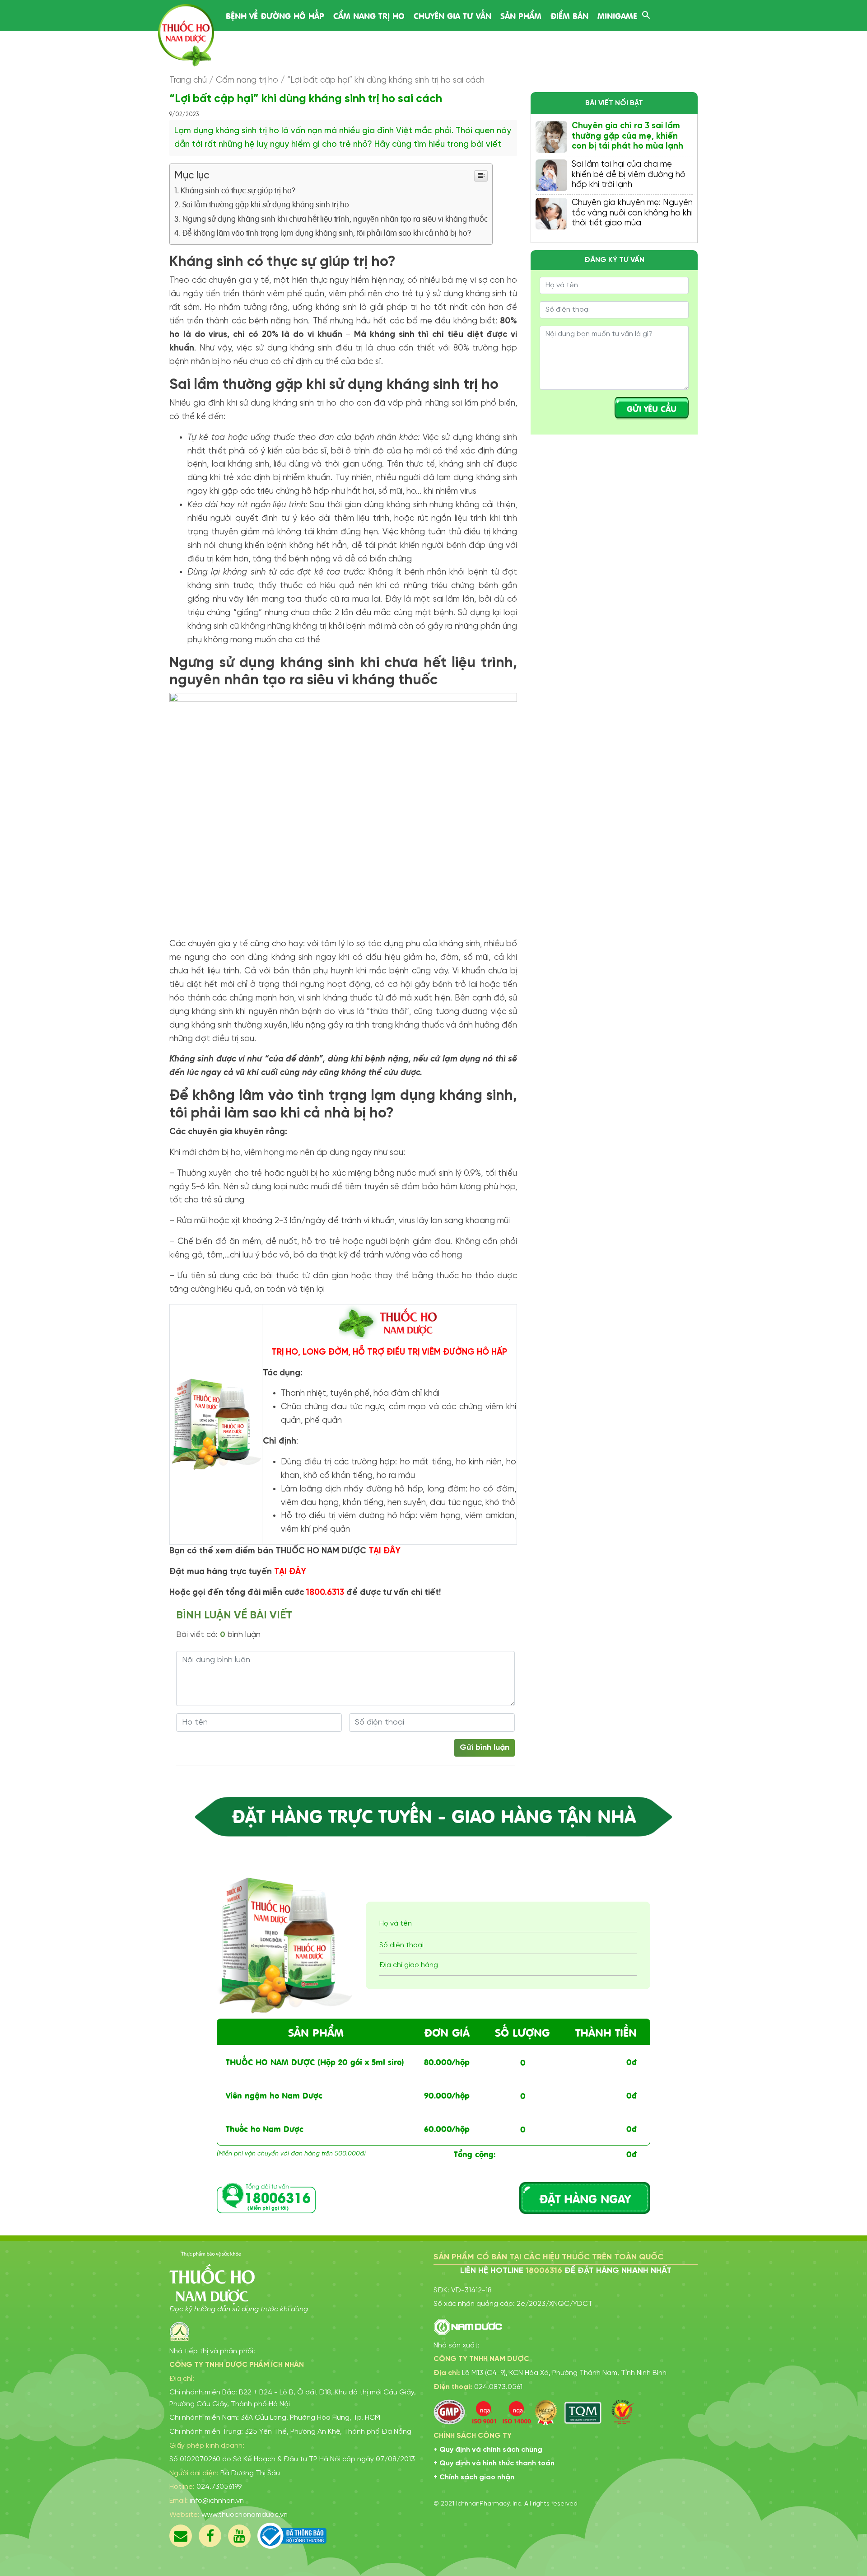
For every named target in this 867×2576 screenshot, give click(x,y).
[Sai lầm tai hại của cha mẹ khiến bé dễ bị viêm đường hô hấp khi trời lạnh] (551, 175)
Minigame (617, 15)
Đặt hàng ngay (585, 2198)
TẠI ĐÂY (385, 1551)
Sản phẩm (521, 15)
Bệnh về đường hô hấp (275, 15)
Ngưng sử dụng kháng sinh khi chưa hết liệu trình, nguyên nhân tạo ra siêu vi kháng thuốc (335, 218)
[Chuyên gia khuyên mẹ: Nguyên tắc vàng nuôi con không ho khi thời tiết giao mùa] (551, 214)
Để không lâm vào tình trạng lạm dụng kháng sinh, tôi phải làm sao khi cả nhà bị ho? (327, 232)
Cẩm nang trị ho (369, 15)
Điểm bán (569, 15)
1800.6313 (325, 1593)
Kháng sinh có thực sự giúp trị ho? (238, 190)
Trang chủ (188, 80)
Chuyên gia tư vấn (452, 15)
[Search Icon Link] (646, 14)
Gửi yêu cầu (652, 408)
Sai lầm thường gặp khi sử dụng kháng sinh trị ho (266, 204)
